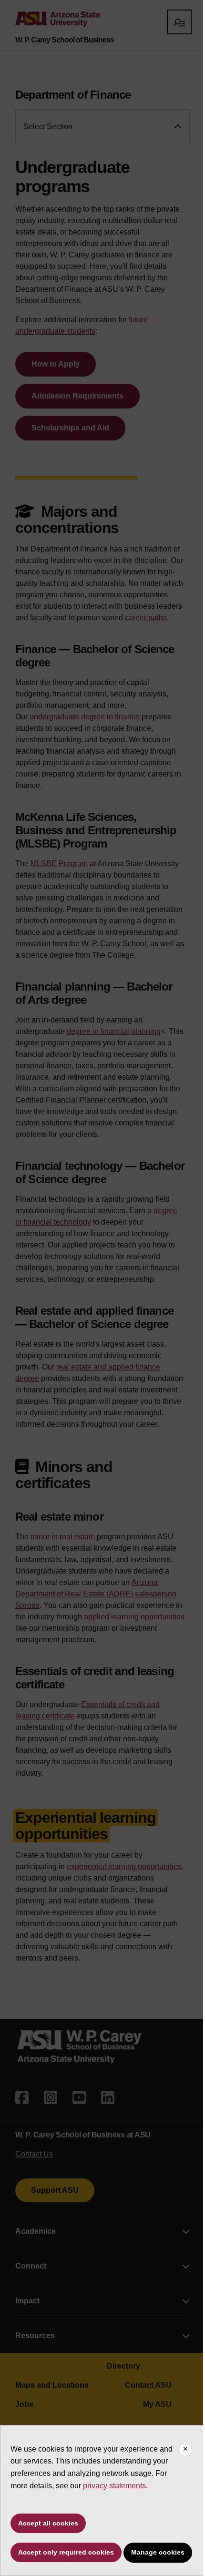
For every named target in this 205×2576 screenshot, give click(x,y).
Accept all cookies (48, 2523)
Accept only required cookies (66, 2552)
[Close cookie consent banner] (185, 2450)
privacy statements (114, 2486)
